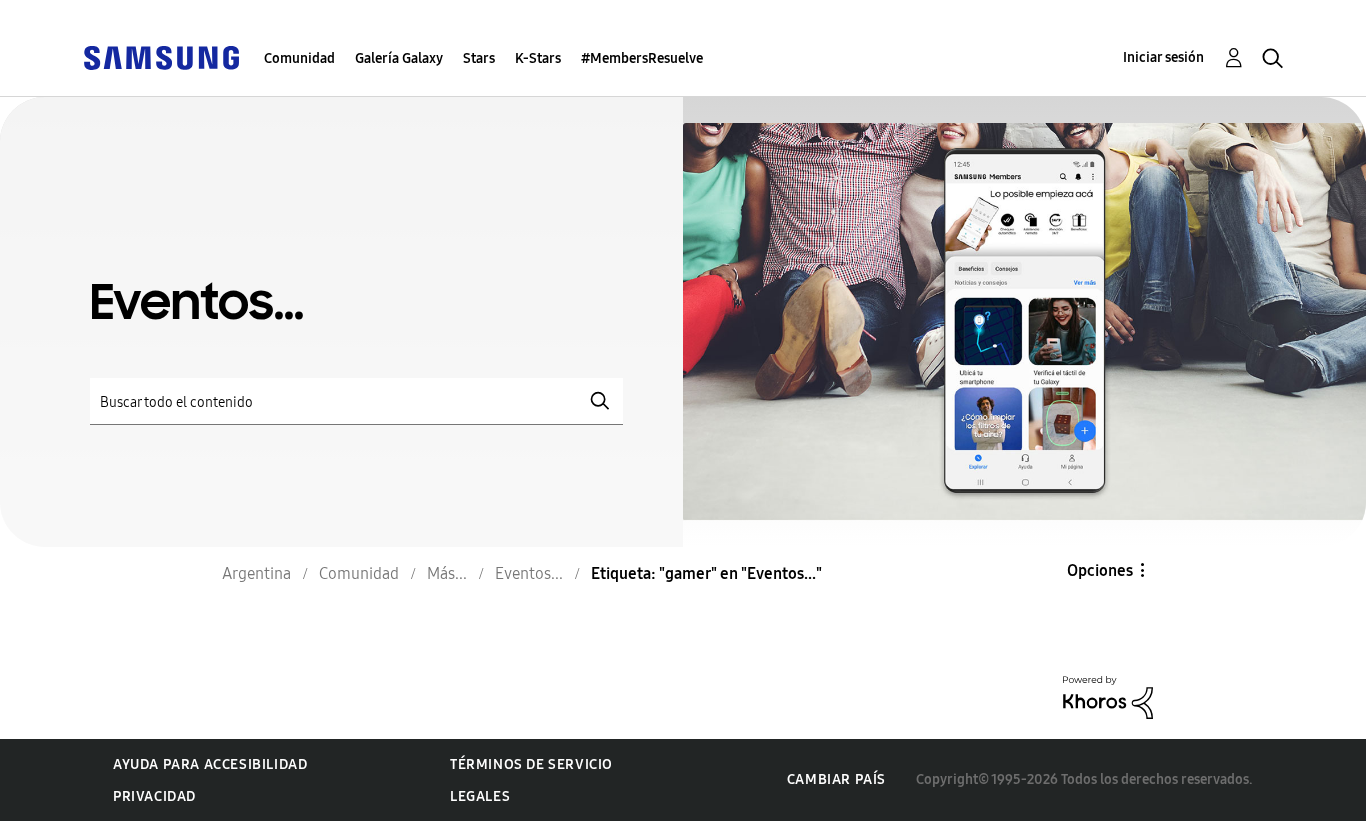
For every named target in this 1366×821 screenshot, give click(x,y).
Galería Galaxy (399, 58)
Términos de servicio (531, 764)
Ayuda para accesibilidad (210, 764)
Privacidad (154, 796)
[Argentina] (161, 56)
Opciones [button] (1100, 570)
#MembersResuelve (642, 58)
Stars (479, 58)
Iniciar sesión (1163, 57)
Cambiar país (836, 779)
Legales (480, 796)
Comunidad (299, 58)
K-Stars (538, 58)
